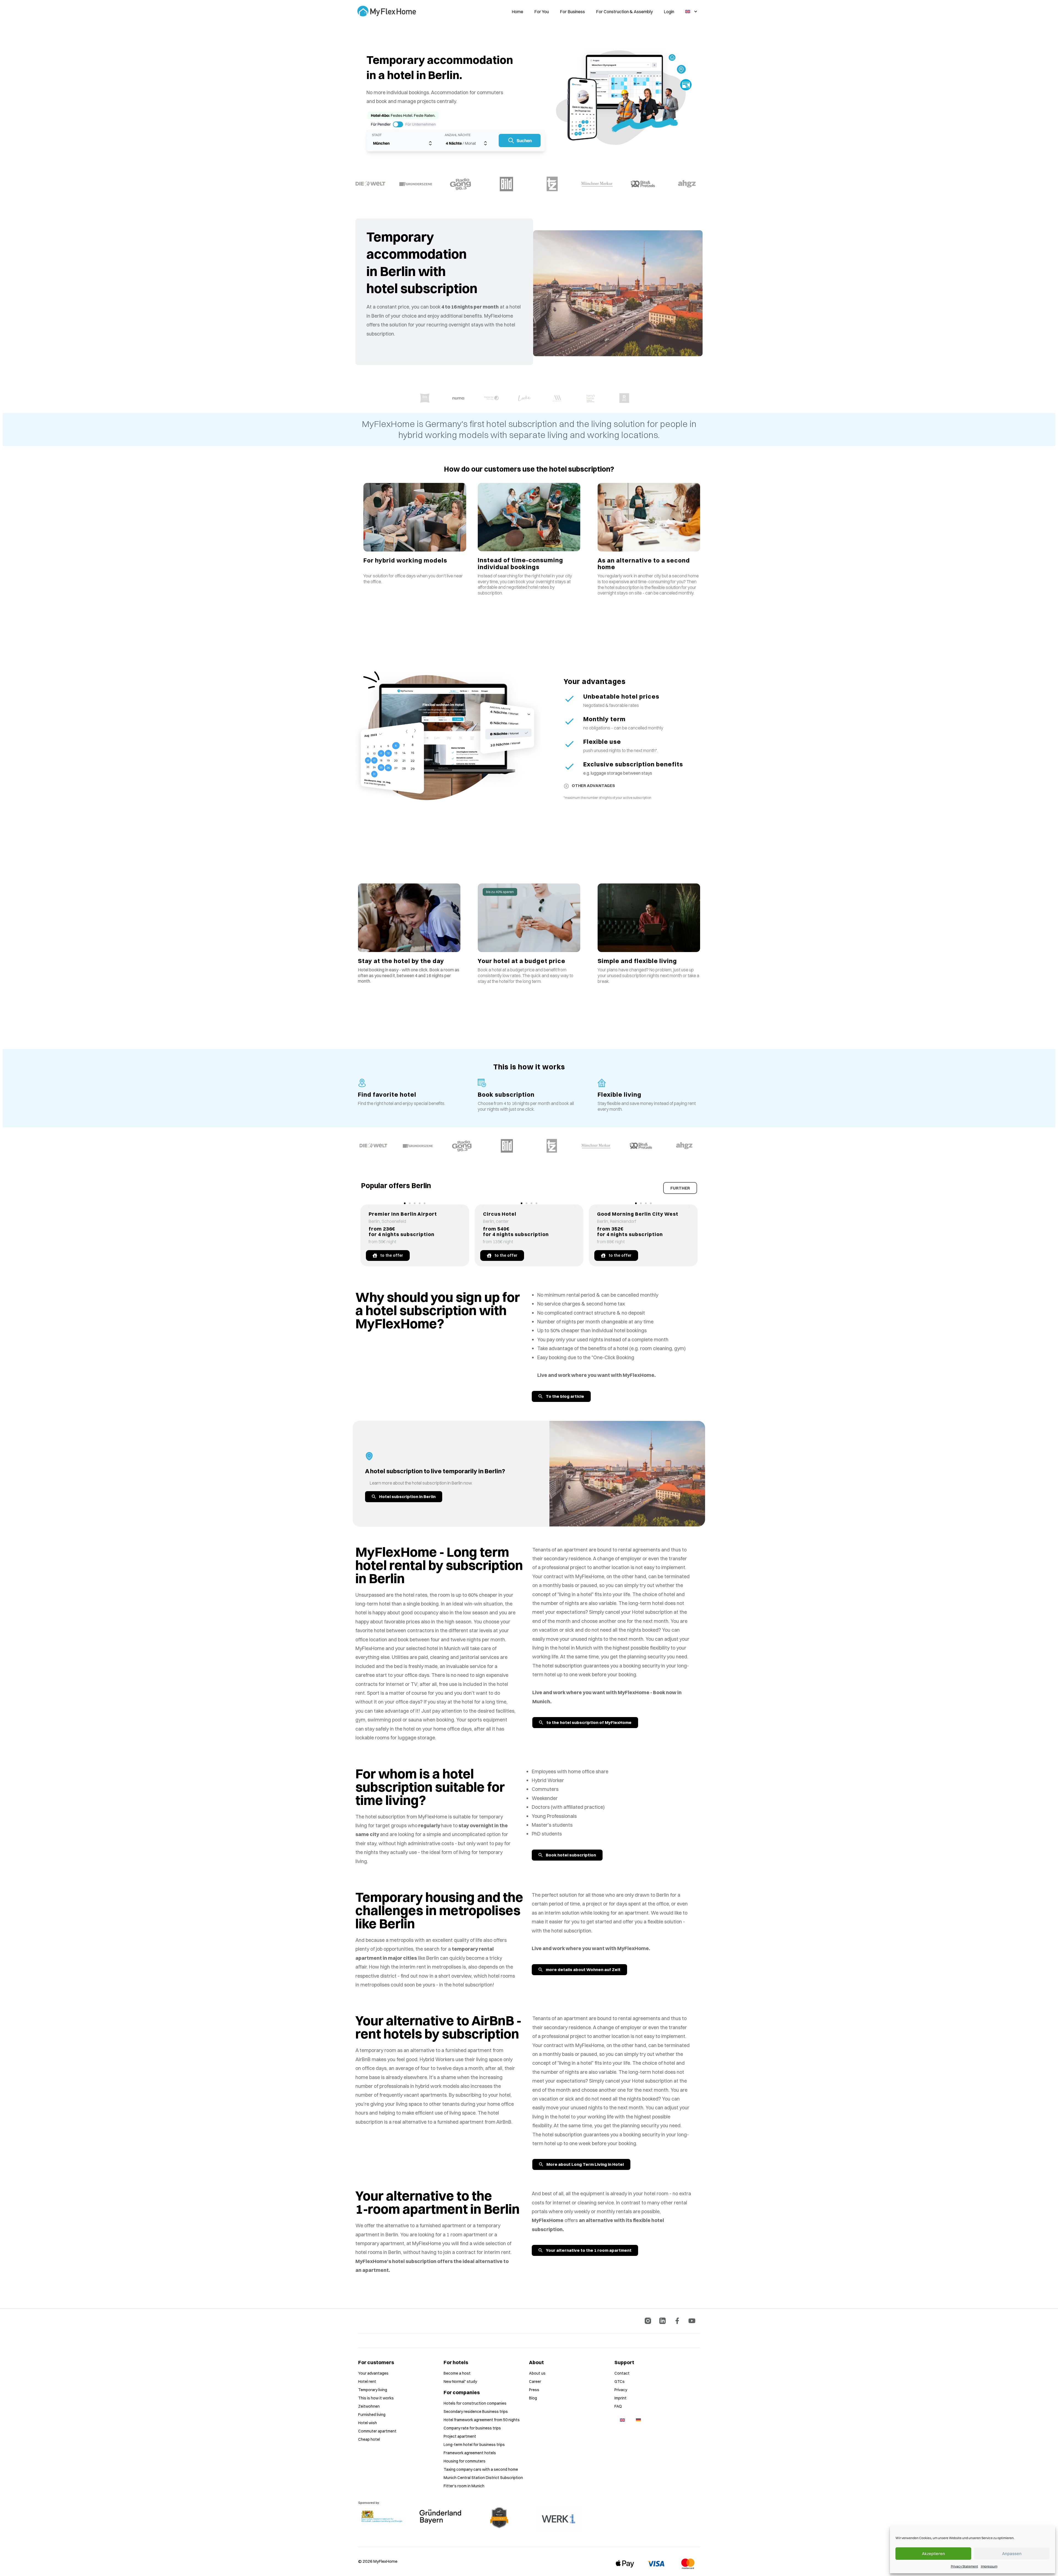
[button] (369, 1207)
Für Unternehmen (421, 124)
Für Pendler (381, 124)
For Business (572, 12)
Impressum (989, 2566)
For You (542, 12)
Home (517, 12)
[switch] (398, 124)
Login (669, 12)
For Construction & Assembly (624, 12)
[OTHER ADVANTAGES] (566, 786)
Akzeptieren (933, 2554)
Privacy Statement (964, 2566)
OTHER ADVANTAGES (593, 786)
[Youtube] (692, 2321)
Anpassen (1012, 2554)
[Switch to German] (638, 2420)
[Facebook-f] (677, 2321)
